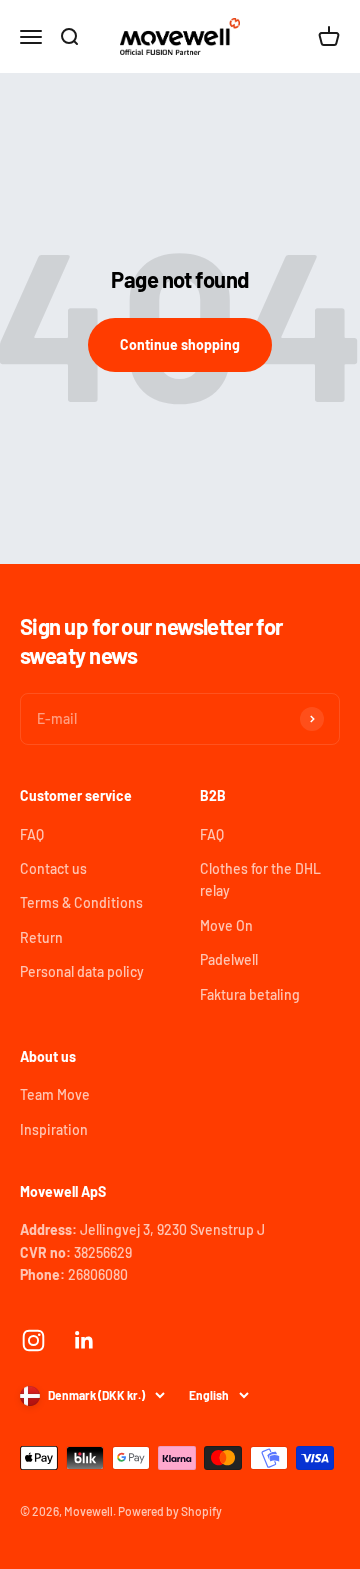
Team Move (55, 1094)
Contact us (53, 868)
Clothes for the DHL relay (260, 879)
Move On (226, 925)
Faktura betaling (250, 994)
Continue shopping (180, 344)
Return (41, 937)
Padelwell (229, 959)
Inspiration (54, 1129)
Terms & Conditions (81, 902)
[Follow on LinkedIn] (84, 1340)
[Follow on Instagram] (33, 1340)
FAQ (32, 834)
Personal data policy (82, 971)
